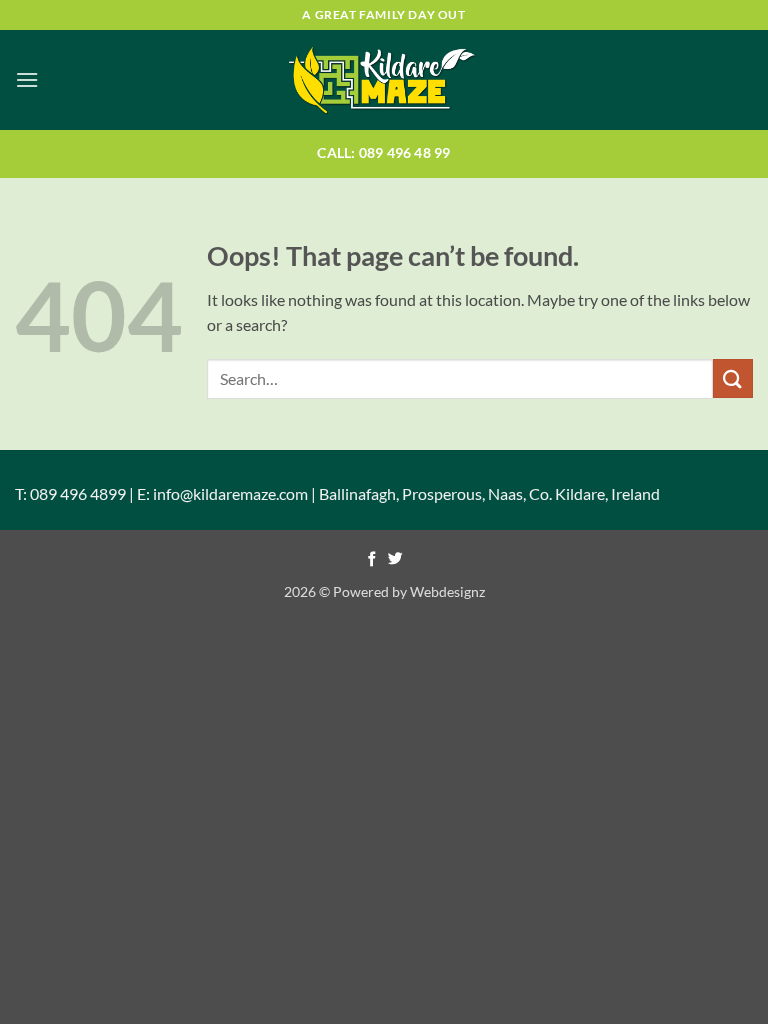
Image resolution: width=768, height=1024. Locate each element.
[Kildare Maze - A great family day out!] (384, 80)
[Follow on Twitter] (395, 560)
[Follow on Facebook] (372, 560)
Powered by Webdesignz (409, 591)
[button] (27, 79)
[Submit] (733, 378)
